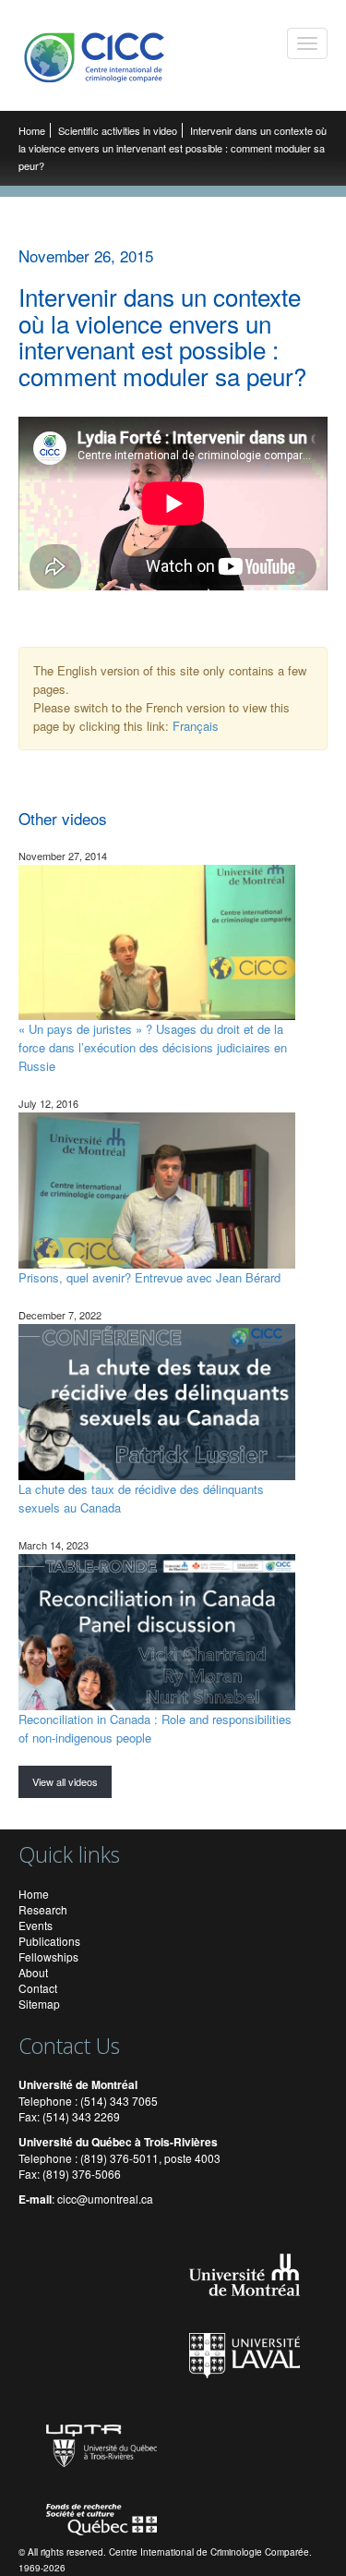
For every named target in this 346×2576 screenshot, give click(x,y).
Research (43, 1909)
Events (36, 1925)
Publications (49, 1941)
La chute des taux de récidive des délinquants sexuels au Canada (141, 1498)
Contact (38, 1988)
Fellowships (48, 1956)
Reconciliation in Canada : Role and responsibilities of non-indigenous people (155, 1728)
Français (196, 726)
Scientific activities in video (118, 130)
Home (32, 130)
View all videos (65, 1781)
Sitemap (39, 2004)
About (33, 1972)
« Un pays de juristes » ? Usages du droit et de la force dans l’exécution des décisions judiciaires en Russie (153, 1047)
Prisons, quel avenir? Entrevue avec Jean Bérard (149, 1277)
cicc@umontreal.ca (105, 2199)
